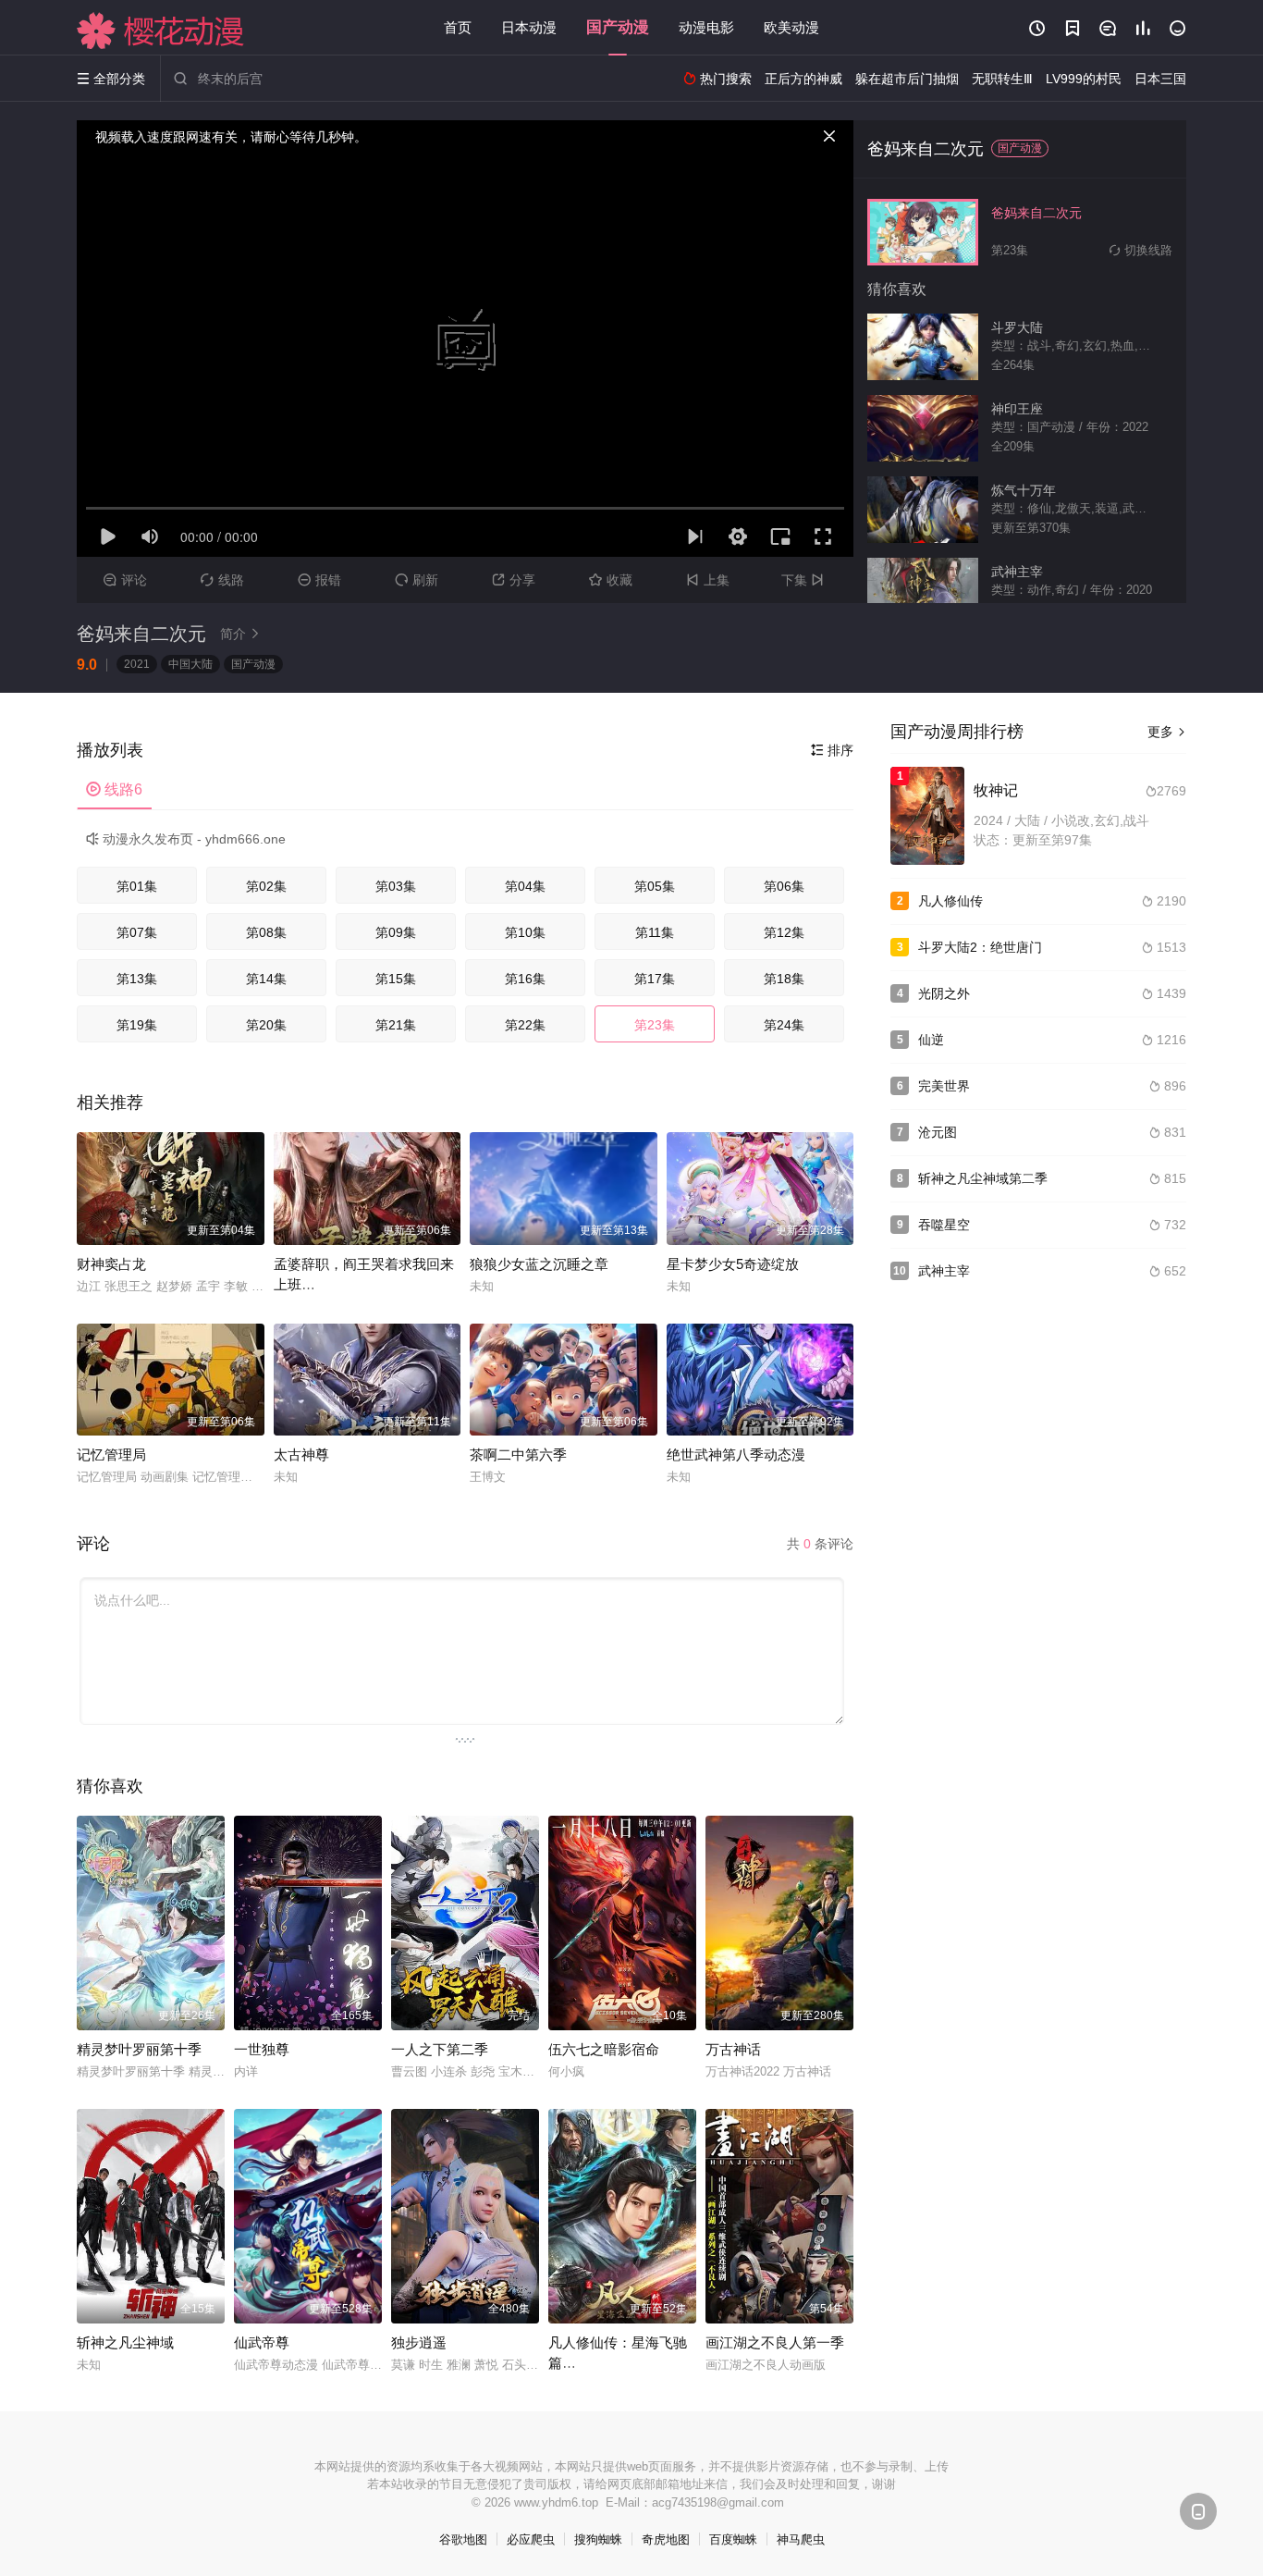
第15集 (396, 979)
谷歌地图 (463, 2539)
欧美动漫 (791, 27)
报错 (319, 580)
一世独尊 (262, 2049)
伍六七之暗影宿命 (604, 2049)
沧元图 (938, 1132)
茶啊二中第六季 (518, 1454)
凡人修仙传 (950, 901)
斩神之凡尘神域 (125, 2342)
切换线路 (1141, 250)
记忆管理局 (111, 1454)
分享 (514, 580)
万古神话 (733, 2049)
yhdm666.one (245, 839)
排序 (832, 750)
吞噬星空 (944, 1225)
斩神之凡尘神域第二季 (983, 1178)
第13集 (137, 979)
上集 (708, 580)
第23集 (655, 1025)
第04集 (525, 886)
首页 (458, 27)
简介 (240, 634)
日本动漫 (529, 27)
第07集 (137, 932)
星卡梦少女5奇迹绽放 (733, 1264)
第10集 (525, 932)
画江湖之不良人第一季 (775, 2342)
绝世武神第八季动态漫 (736, 1454)
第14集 (266, 979)
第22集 (525, 1025)
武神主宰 (944, 1271)
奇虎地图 (666, 2539)
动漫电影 (706, 27)
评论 (125, 580)
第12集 (784, 932)
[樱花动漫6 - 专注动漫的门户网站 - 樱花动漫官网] (161, 31)
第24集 (784, 1025)
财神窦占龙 (111, 1264)
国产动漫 (618, 27)
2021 (137, 664)
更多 (1167, 732)
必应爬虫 (531, 2539)
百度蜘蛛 (733, 2539)
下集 (803, 580)
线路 (222, 580)
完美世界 (944, 1086)
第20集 (266, 1025)
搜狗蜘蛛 (598, 2539)
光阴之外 (944, 993)
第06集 (784, 886)
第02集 (266, 886)
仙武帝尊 (262, 2342)
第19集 (137, 1025)
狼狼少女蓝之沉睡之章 (539, 1264)
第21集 (396, 1025)
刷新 (417, 580)
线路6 (114, 789)
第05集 (655, 886)
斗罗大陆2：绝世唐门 (980, 947)
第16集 (525, 979)
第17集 (655, 979)
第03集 (396, 886)
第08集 (266, 932)
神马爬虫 (801, 2539)
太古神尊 (301, 1454)
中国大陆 (190, 664)
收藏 (611, 580)
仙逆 (931, 1040)
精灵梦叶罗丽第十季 (139, 2049)
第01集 (137, 886)
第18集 (784, 979)
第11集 (655, 932)
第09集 (396, 932)
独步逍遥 (419, 2342)
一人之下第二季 (440, 2049)
